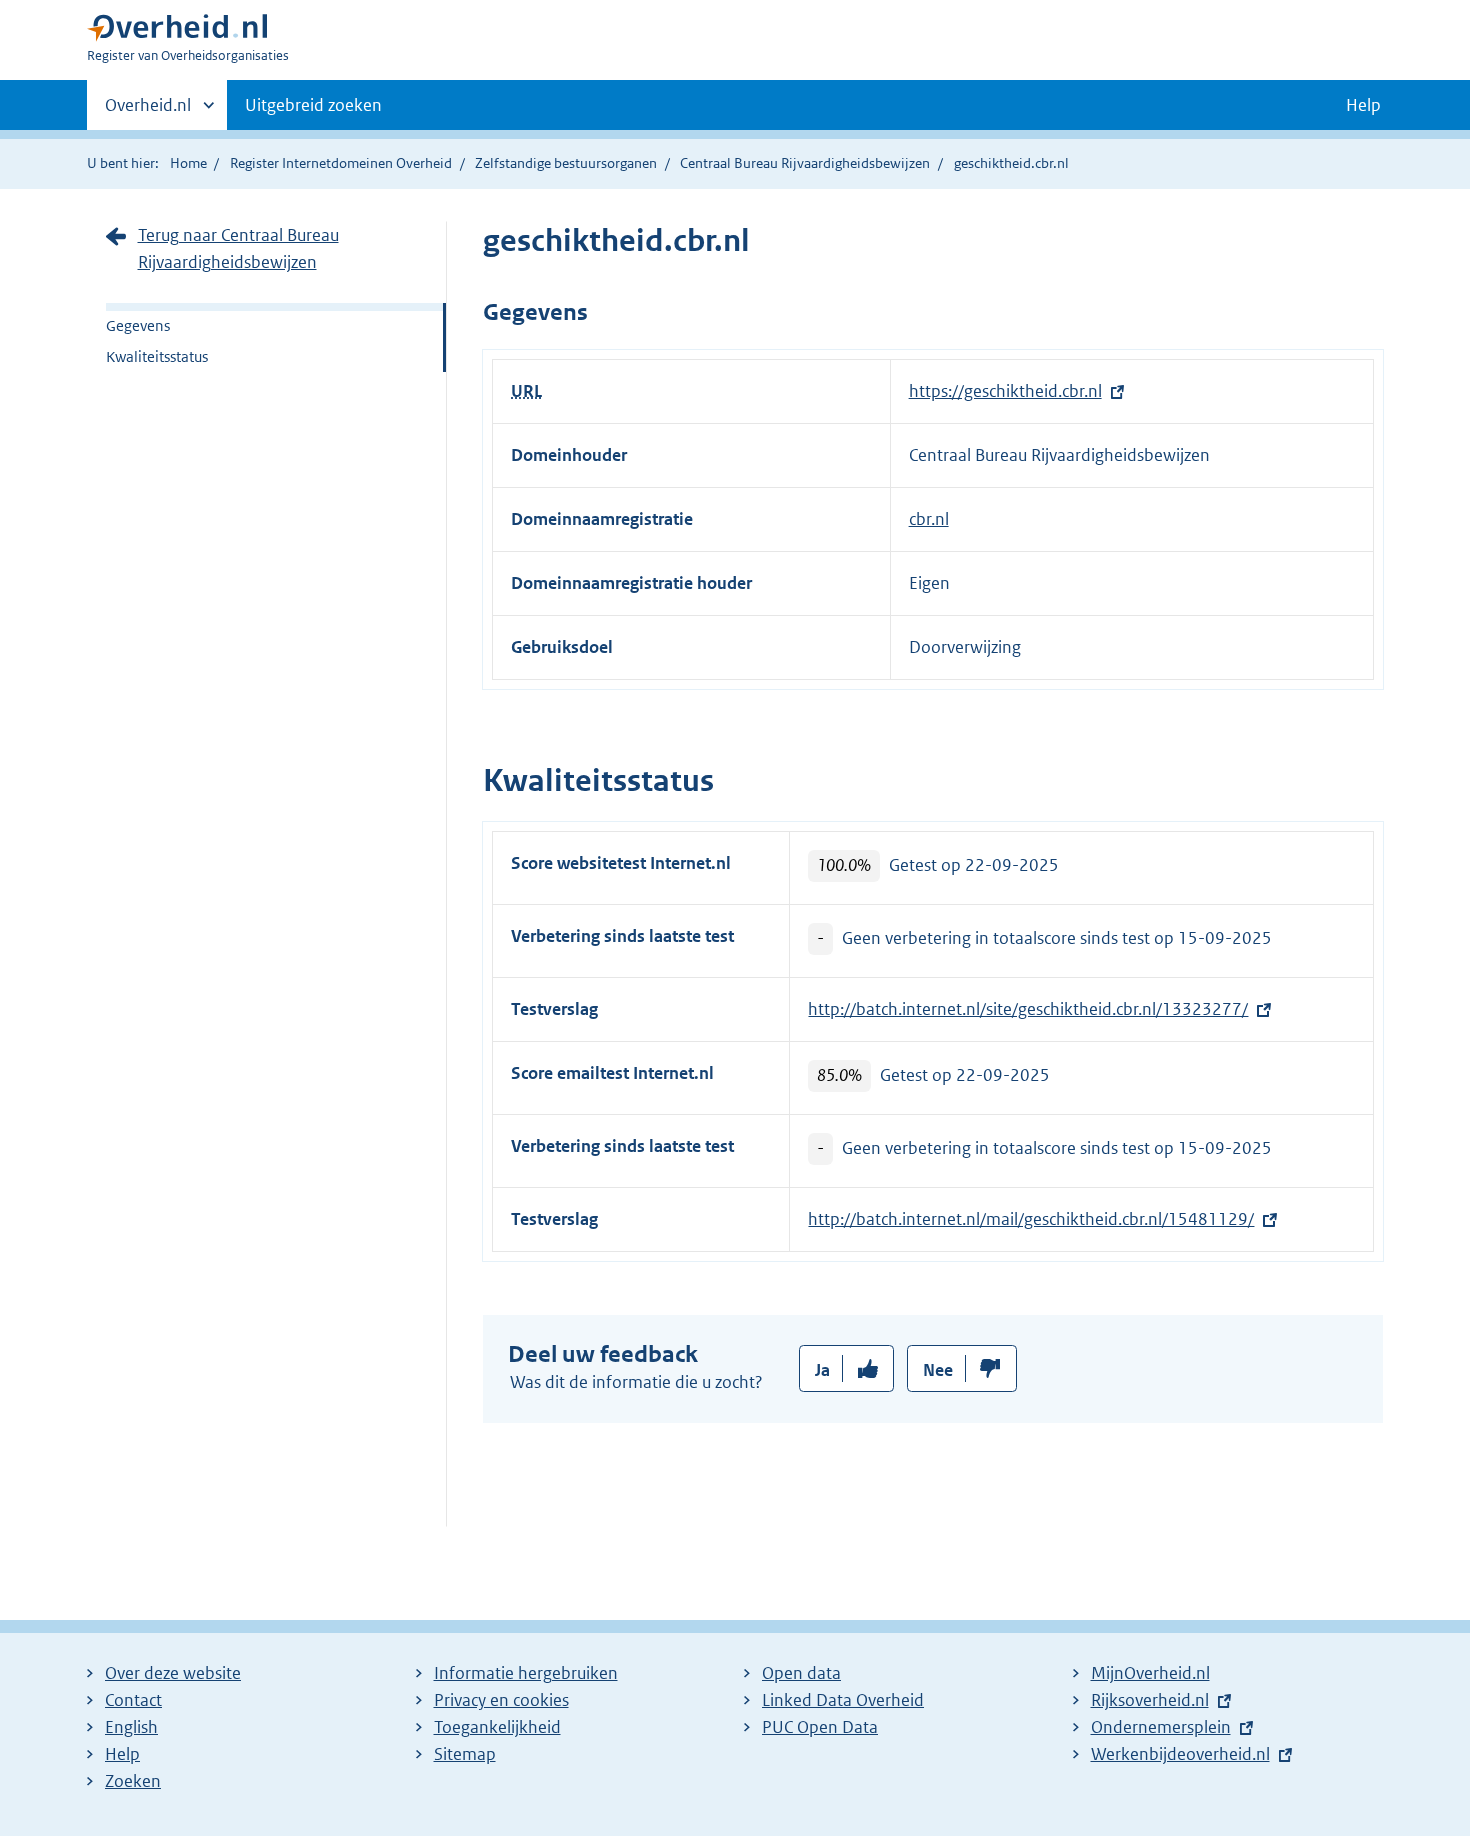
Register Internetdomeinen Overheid (341, 163)
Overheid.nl (148, 112)
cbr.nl (929, 519)
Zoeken (133, 1781)
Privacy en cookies (501, 1700)
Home (188, 163)
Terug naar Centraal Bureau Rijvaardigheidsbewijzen (238, 248)
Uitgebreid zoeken (313, 105)
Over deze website (173, 1673)
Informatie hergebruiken (526, 1673)
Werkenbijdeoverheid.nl (1180, 1754)
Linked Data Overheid (843, 1700)
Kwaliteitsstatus (157, 356)
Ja (822, 1370)
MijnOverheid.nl (1150, 1673)
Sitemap (465, 1754)
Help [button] (1363, 105)
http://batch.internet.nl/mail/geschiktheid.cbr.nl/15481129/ (1031, 1219)
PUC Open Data (820, 1727)
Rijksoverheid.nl (1150, 1700)
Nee (938, 1370)
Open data (801, 1673)
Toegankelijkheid (497, 1727)
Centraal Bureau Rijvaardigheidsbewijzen (805, 163)
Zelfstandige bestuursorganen (566, 163)
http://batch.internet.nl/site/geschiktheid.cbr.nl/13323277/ (1028, 1009)
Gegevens (138, 325)
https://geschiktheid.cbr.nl (1005, 391)
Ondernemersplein (1161, 1727)
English (131, 1727)
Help (122, 1754)
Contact (133, 1700)
